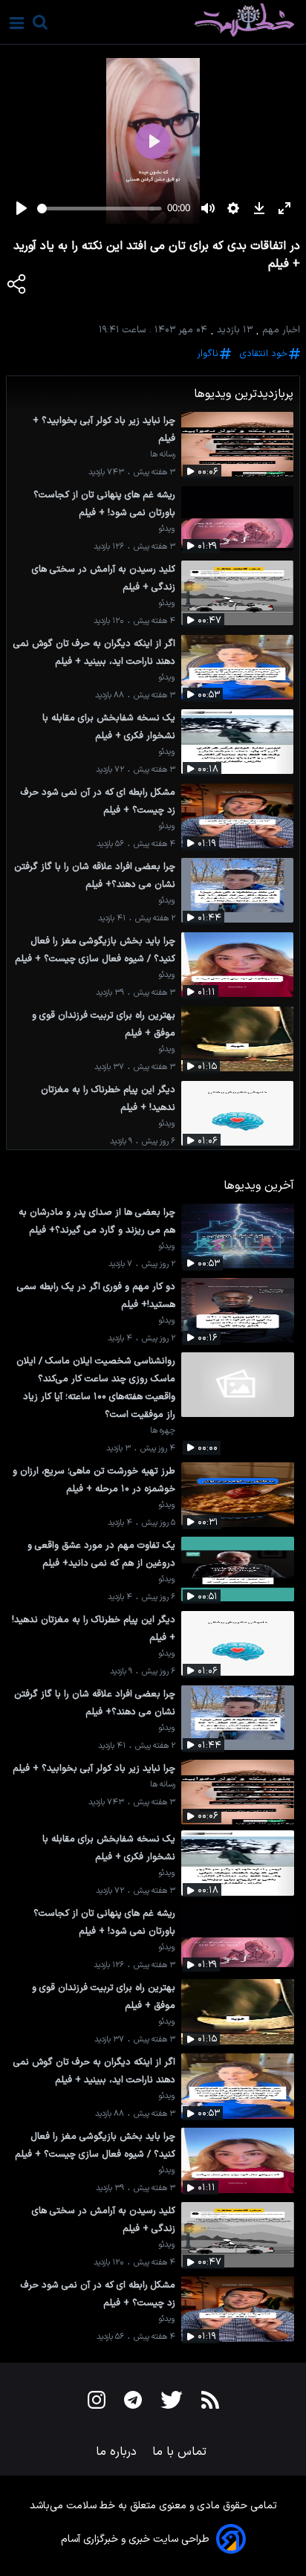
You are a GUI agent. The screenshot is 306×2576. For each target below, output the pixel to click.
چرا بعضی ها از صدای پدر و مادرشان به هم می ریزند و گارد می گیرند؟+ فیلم (97, 1221)
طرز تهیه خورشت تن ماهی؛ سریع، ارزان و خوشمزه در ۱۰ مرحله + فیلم (94, 1480)
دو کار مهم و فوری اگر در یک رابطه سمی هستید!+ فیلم (96, 1295)
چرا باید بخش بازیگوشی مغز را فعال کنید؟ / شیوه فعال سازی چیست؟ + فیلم (95, 950)
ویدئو (167, 529)
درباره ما (118, 2452)
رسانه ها (163, 455)
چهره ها (163, 1431)
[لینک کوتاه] (17, 287)
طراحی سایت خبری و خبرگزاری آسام (135, 2539)
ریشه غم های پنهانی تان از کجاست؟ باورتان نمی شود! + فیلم (104, 504)
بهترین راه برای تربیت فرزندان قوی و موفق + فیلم (104, 1024)
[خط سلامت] (192, 20)
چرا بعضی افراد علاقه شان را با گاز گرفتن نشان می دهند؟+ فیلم (95, 875)
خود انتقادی (264, 354)
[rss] (210, 2403)
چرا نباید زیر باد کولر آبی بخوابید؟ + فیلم (104, 429)
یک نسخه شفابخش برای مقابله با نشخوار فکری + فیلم (109, 727)
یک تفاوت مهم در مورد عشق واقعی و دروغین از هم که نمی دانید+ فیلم (101, 1554)
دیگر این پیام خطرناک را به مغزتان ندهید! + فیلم (108, 1098)
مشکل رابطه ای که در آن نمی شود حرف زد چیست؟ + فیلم (98, 801)
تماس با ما (181, 2452)
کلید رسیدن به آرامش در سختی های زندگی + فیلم (104, 578)
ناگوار (208, 354)
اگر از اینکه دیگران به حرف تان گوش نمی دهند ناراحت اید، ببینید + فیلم (94, 652)
